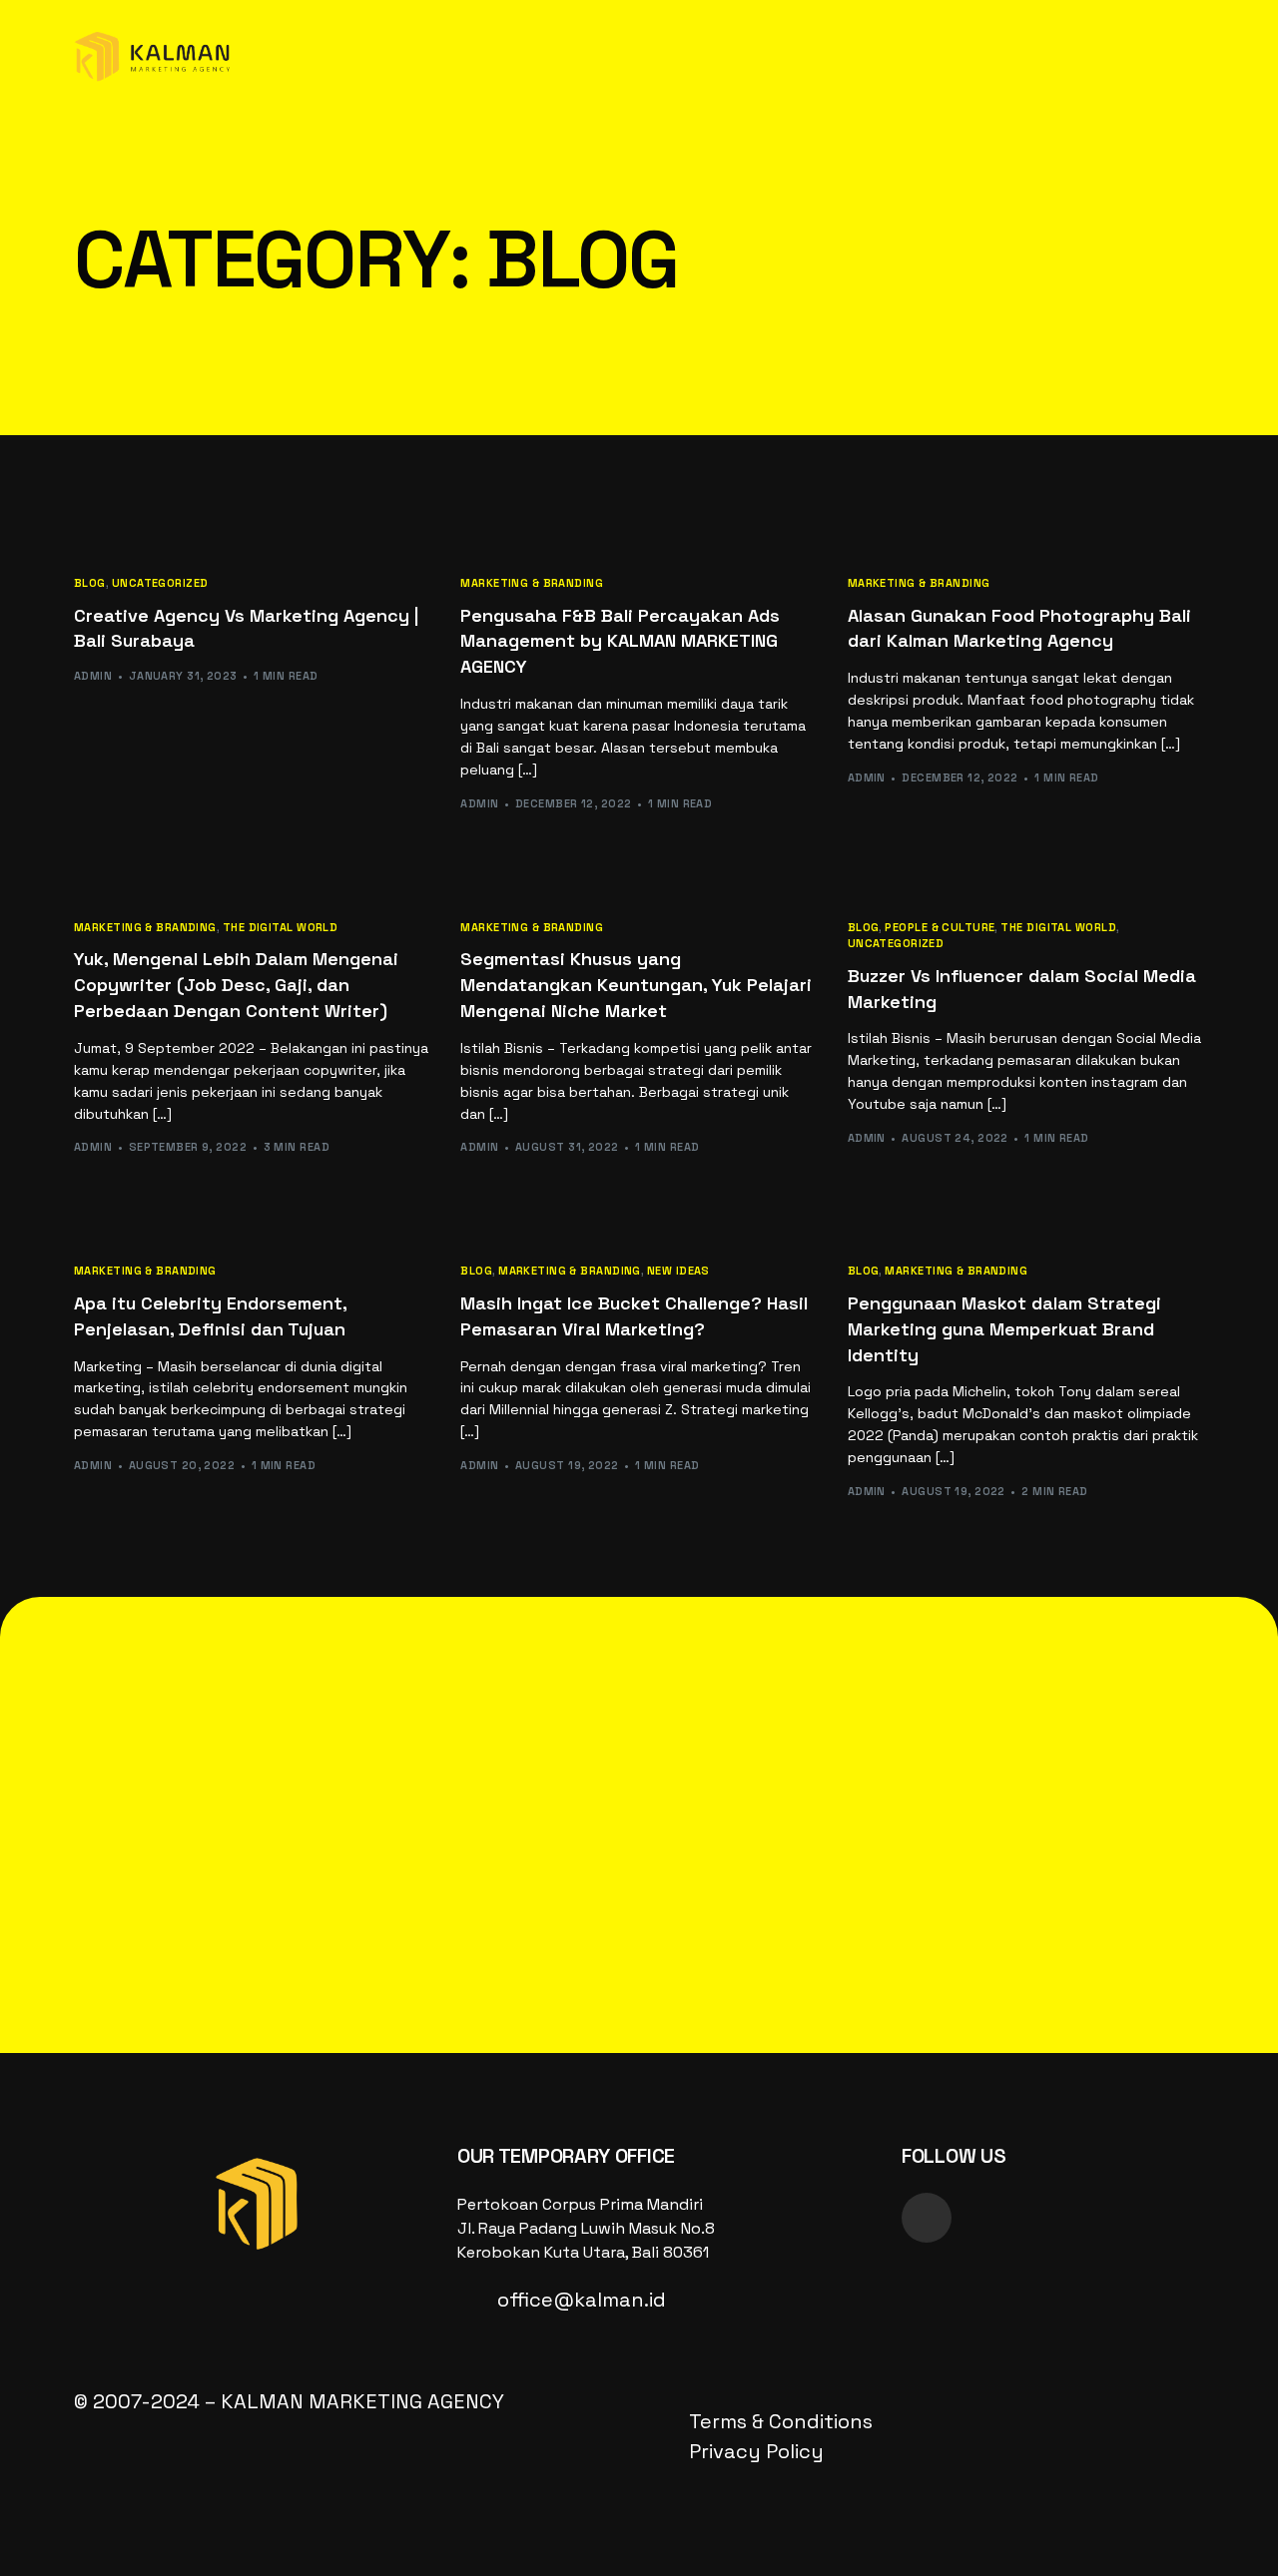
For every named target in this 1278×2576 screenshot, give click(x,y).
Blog (90, 583)
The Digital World (280, 928)
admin (93, 676)
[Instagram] (927, 2218)
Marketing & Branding (532, 583)
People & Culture (940, 928)
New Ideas (678, 1271)
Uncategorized (160, 583)
